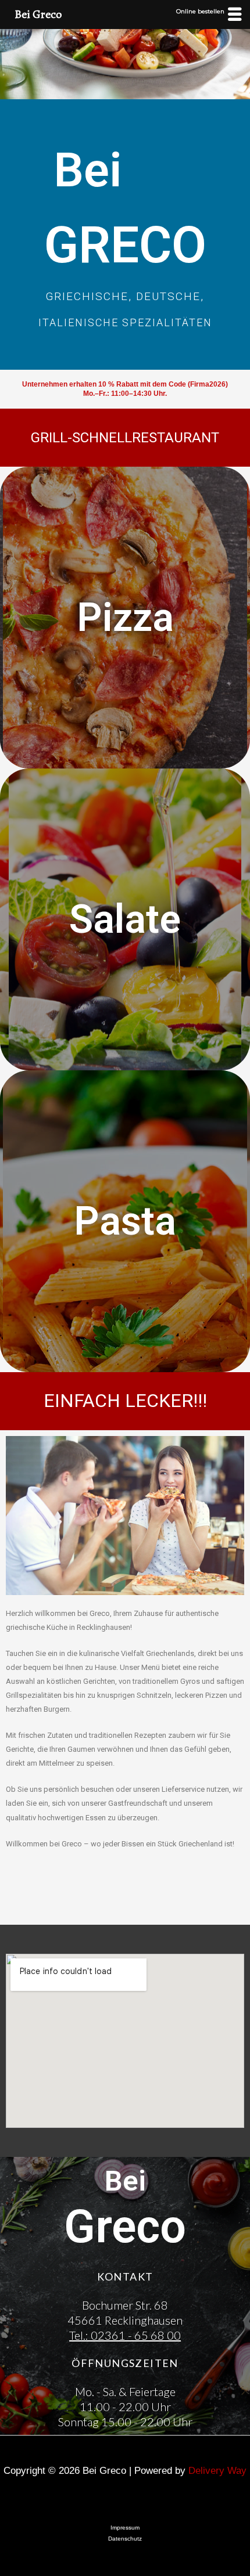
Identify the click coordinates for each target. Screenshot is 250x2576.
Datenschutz (125, 2539)
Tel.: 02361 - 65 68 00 (125, 2335)
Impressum (125, 2528)
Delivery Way (217, 2471)
